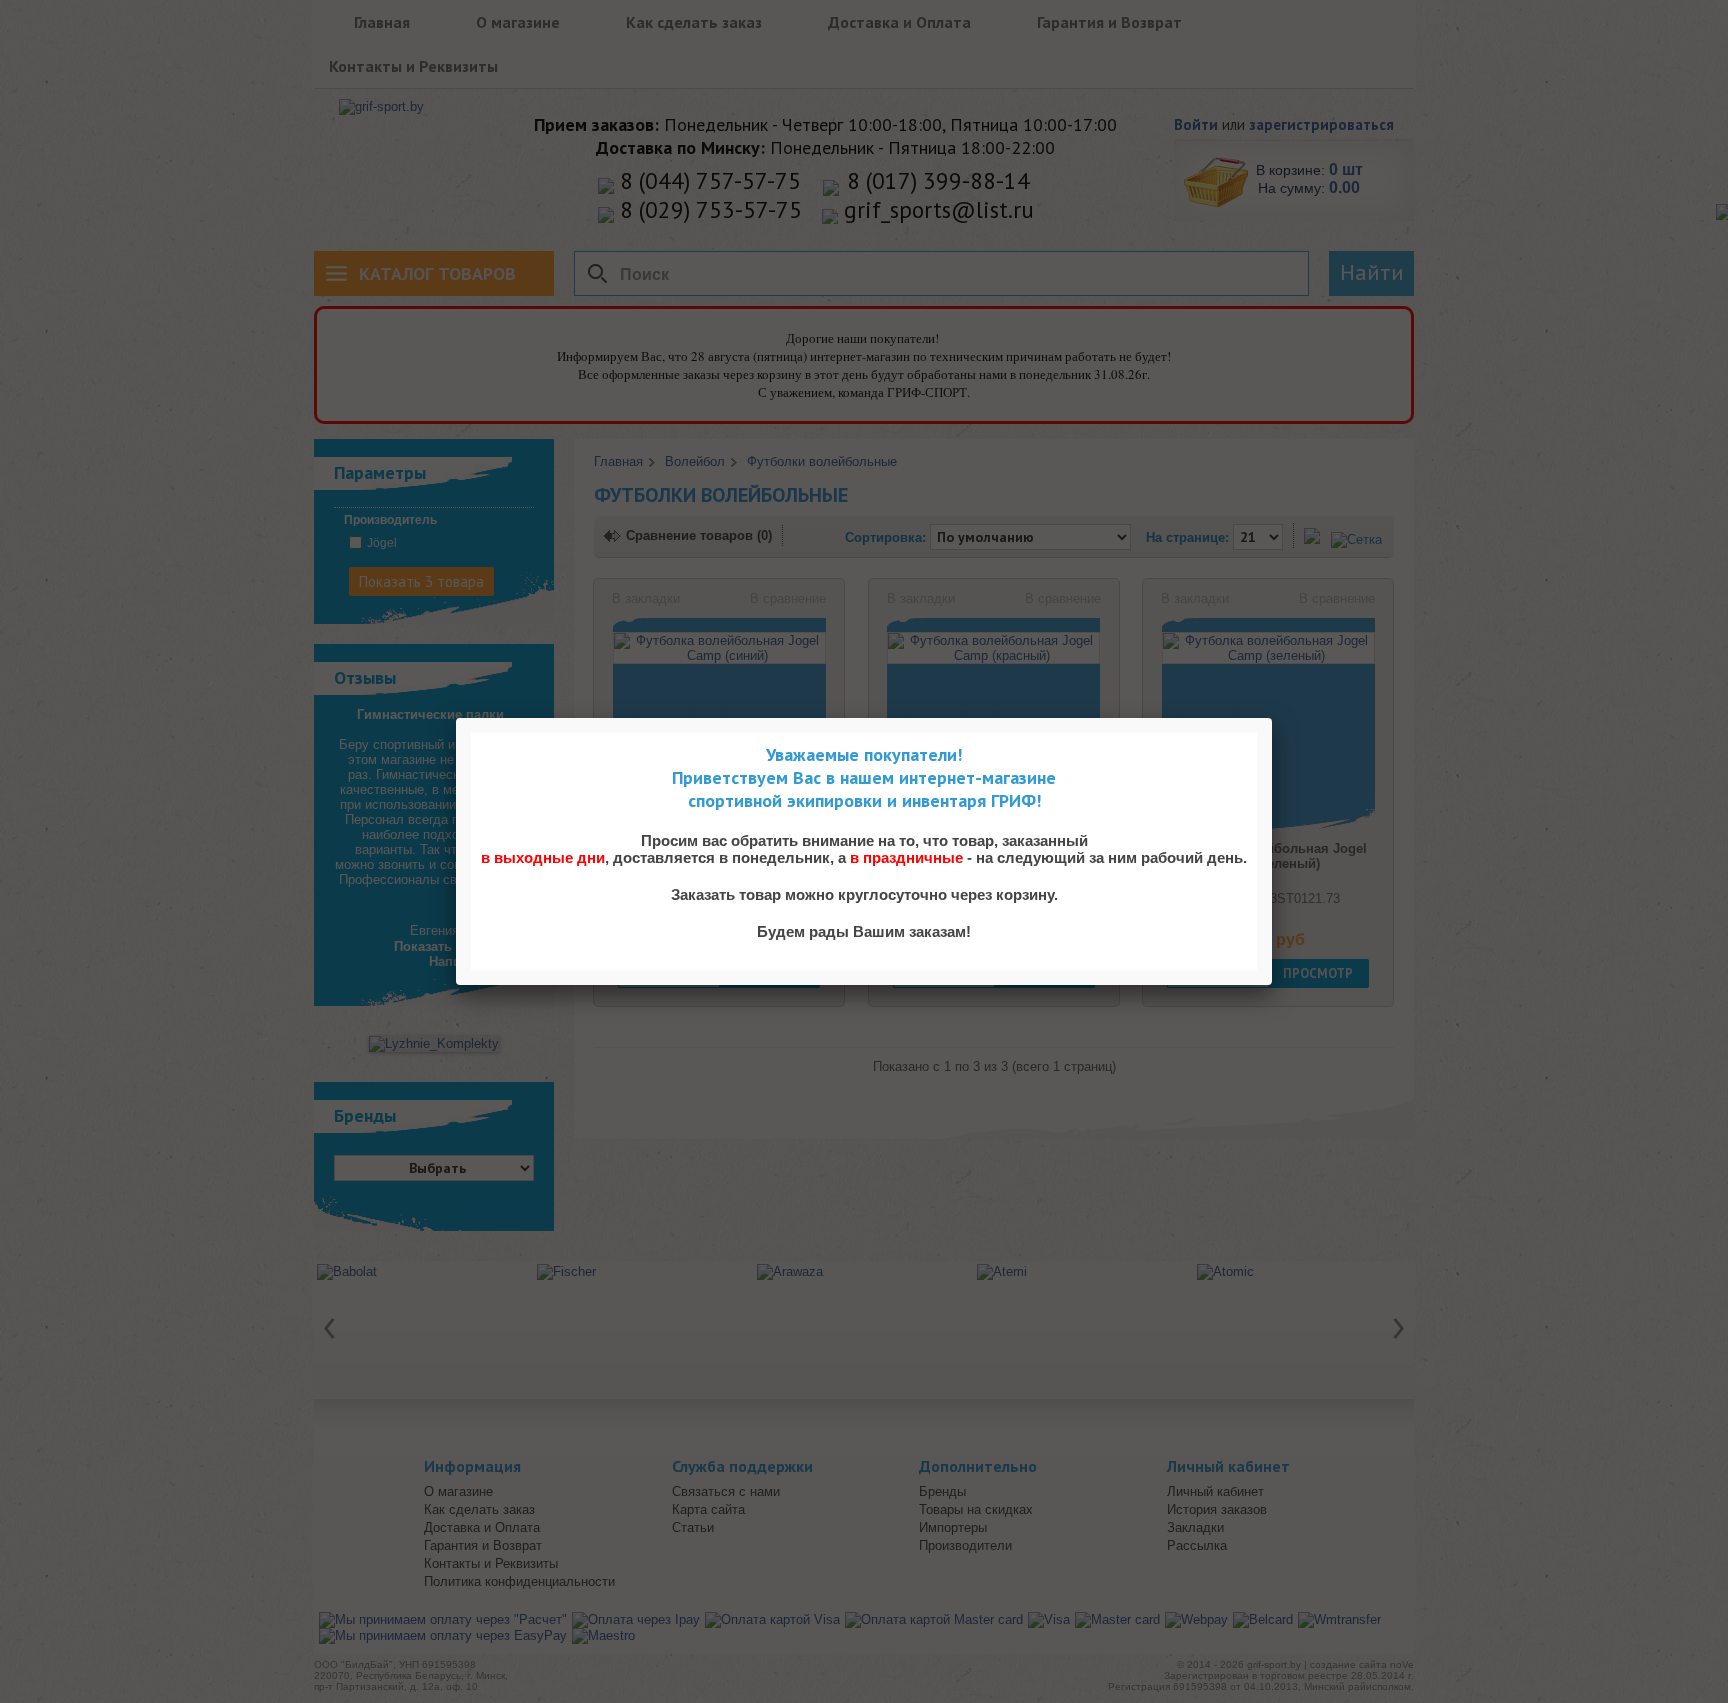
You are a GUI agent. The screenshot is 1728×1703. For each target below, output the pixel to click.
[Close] (1272, 718)
